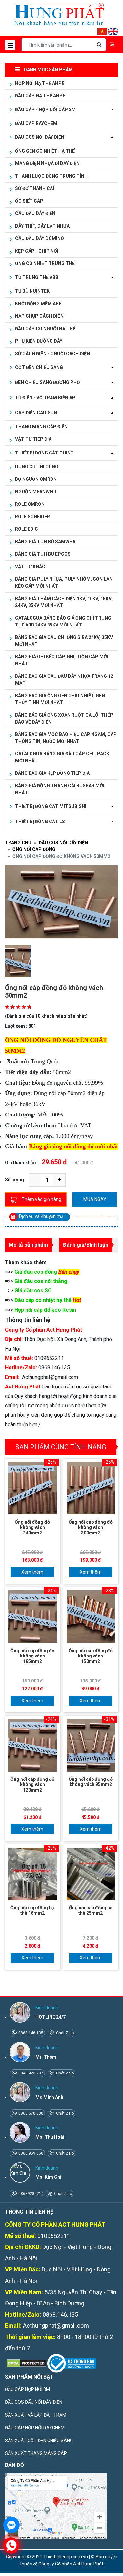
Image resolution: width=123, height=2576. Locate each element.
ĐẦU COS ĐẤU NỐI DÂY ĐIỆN (34, 2402)
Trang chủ (18, 843)
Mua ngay (95, 1199)
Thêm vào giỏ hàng (41, 1199)
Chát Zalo (64, 2033)
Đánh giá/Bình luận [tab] (86, 1245)
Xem (26, 1572)
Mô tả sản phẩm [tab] (28, 1245)
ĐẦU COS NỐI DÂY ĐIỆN (63, 843)
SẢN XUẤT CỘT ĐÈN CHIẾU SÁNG (39, 2441)
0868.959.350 (30, 2153)
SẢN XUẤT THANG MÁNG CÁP (36, 2453)
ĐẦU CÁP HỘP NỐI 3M (27, 2389)
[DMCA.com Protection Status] (26, 2363)
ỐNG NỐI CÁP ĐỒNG (34, 849)
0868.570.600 (30, 2113)
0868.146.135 (30, 2033)
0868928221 (29, 2194)
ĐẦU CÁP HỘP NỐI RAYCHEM (35, 2428)
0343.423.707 (30, 2073)
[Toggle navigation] (10, 45)
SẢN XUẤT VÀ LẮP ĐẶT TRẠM (36, 2415)
